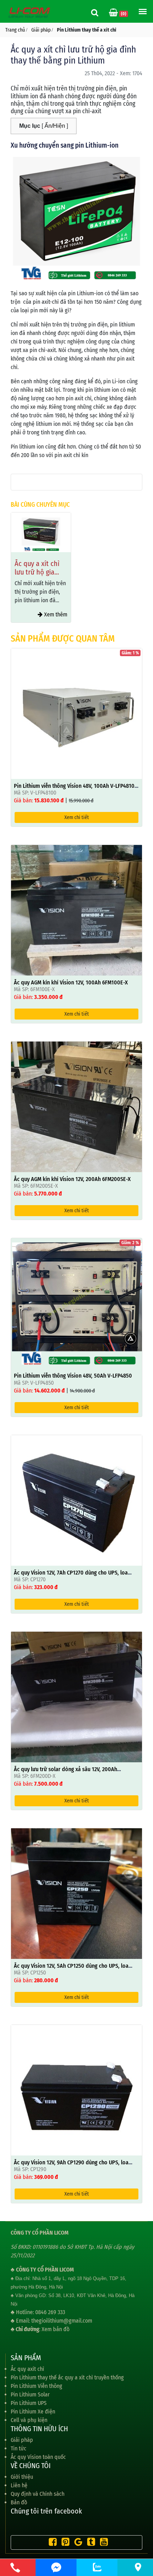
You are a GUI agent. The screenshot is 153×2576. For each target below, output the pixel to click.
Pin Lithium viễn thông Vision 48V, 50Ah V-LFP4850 (73, 1376)
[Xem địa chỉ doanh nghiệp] (138, 2567)
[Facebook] (51, 2543)
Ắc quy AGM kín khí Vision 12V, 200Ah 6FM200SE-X (72, 1179)
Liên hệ (19, 2485)
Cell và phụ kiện (29, 2420)
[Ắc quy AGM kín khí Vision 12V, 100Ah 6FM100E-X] (76, 910)
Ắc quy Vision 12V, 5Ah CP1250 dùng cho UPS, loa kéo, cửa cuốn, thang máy (71, 1969)
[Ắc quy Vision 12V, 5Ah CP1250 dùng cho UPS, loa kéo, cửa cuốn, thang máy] (76, 1893)
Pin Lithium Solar (30, 2394)
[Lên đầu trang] (129, 2537)
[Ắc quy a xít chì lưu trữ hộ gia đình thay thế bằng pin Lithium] (41, 532)
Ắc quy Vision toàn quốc (38, 2457)
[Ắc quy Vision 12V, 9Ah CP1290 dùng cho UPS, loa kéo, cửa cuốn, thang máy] (76, 2090)
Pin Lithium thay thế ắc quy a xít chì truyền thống (67, 2377)
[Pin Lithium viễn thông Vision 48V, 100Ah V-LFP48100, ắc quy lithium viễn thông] (76, 713)
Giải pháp (22, 2440)
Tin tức (19, 2448)
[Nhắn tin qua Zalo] (97, 2567)
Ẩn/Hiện (54, 126)
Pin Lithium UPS (29, 2403)
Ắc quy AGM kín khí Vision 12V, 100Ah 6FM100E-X (71, 982)
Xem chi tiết (77, 817)
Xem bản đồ (56, 2329)
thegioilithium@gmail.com (62, 2321)
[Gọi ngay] (15, 2567)
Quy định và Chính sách (38, 2494)
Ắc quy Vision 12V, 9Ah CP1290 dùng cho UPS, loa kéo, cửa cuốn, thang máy (71, 2166)
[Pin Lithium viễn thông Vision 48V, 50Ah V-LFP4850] (76, 1303)
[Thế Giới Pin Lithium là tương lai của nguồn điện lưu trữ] (30, 12)
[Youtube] (102, 2543)
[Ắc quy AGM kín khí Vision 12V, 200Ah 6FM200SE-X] (76, 1106)
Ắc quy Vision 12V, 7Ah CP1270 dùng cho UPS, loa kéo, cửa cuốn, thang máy (71, 1576)
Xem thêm (55, 614)
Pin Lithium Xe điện (33, 2412)
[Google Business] (76, 2543)
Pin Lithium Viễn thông (36, 2386)
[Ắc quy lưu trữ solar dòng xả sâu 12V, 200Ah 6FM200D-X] (76, 1696)
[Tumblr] (89, 2543)
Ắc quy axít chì (27, 2369)
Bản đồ (19, 2502)
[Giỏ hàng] (114, 13)
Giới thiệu (22, 2477)
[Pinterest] (64, 2543)
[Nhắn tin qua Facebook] (56, 2567)
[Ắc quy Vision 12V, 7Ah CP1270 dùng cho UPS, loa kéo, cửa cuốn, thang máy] (76, 1500)
